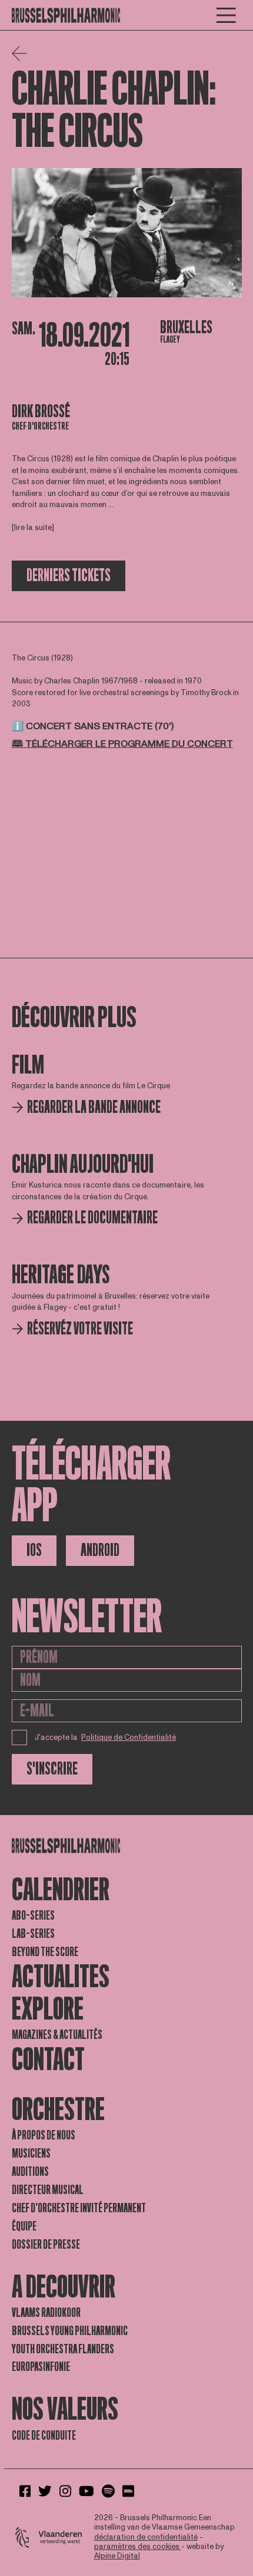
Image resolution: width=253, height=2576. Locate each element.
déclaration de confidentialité (146, 2537)
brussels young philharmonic (70, 2331)
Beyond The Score (45, 1952)
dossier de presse (46, 2245)
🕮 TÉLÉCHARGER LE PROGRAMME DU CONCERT (122, 744)
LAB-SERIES (33, 1934)
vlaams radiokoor (46, 2313)
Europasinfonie (41, 2367)
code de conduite (44, 2436)
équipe (24, 2226)
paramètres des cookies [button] (138, 2547)
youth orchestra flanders (63, 2349)
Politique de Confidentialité (129, 1738)
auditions (30, 2172)
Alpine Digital (117, 2556)
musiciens (31, 2154)
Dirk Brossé (41, 412)
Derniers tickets (69, 576)
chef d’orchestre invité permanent (79, 2208)
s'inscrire (52, 1769)
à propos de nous (44, 2135)
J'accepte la (106, 1738)
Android (100, 1550)
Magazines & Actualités (57, 2035)
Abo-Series (33, 1916)
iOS (34, 1550)
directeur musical (48, 2190)
